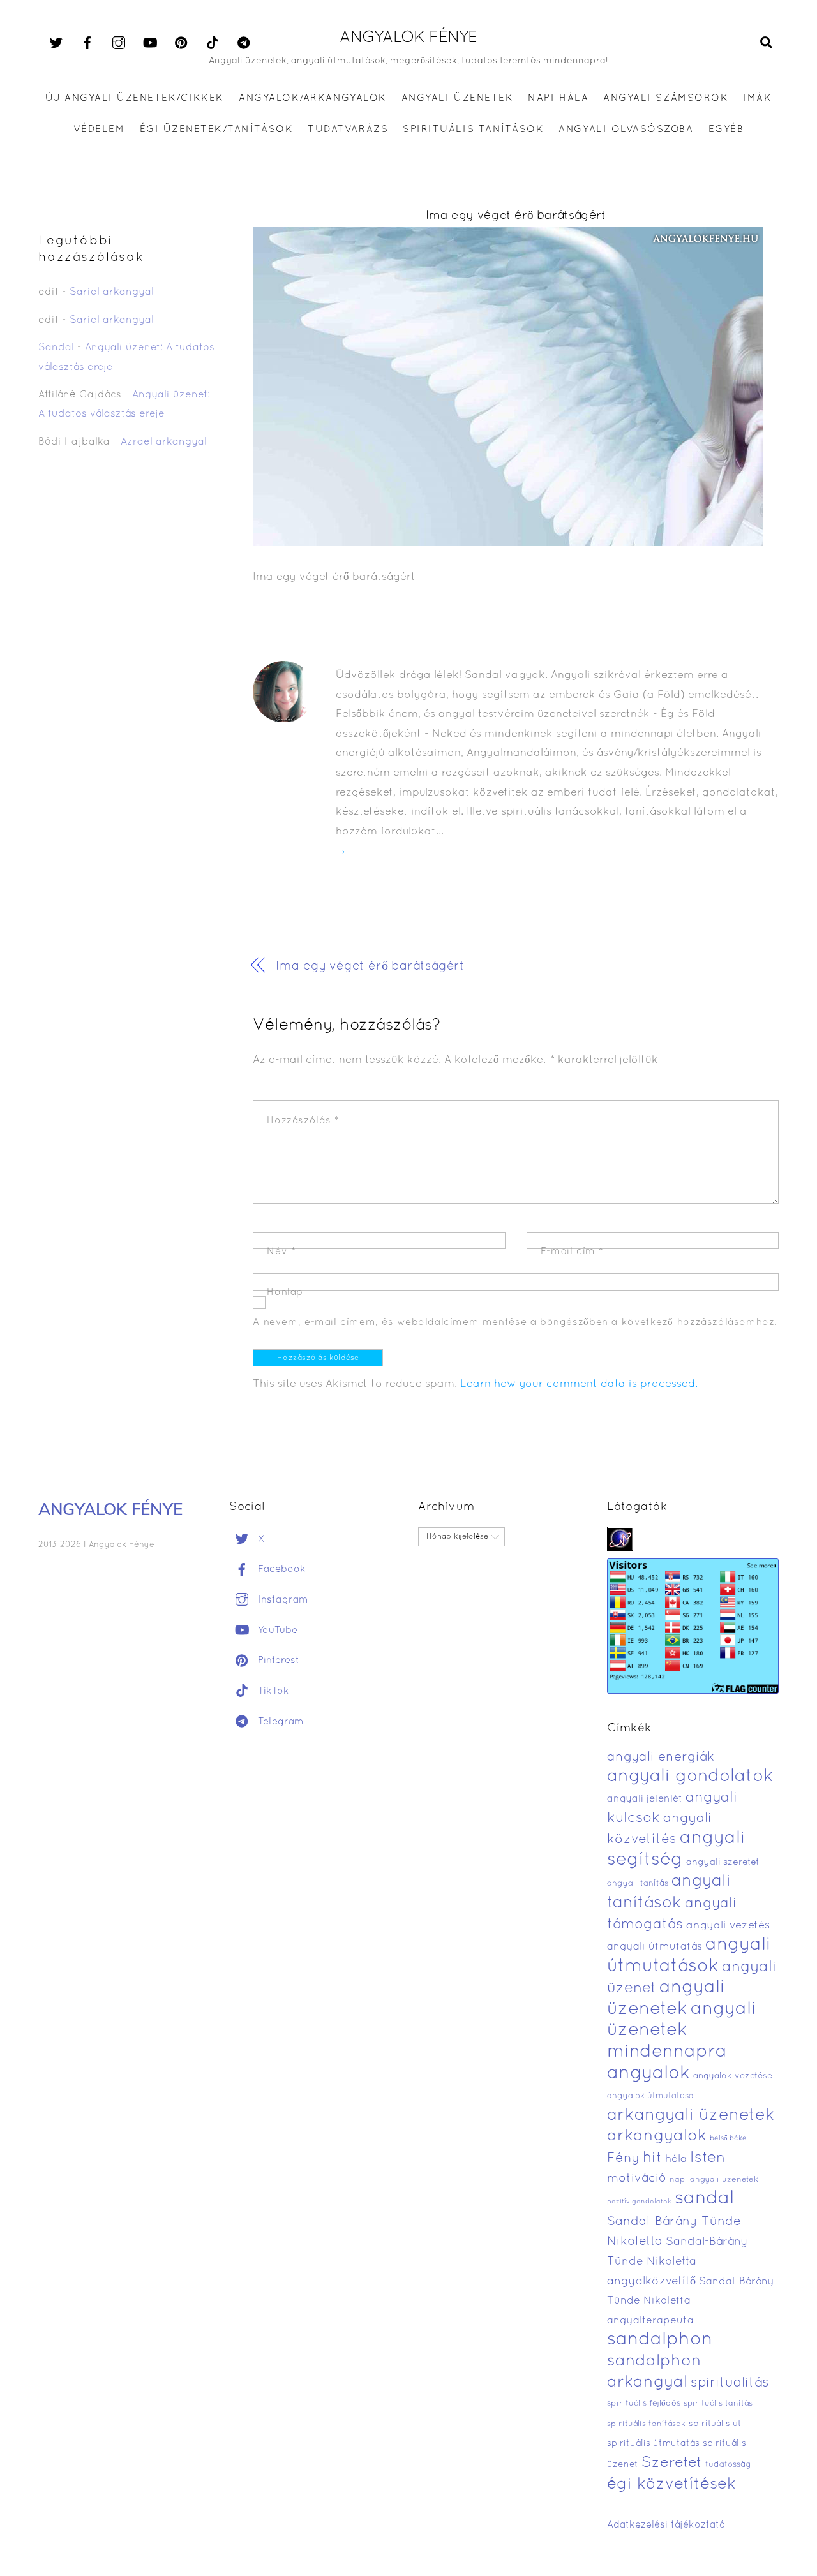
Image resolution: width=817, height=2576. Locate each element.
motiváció (637, 2179)
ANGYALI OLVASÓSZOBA (626, 130)
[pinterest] (181, 43)
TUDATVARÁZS (348, 130)
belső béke (728, 2138)
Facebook (280, 1569)
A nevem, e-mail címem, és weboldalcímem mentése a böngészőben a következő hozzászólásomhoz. (515, 1322)
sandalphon (660, 2340)
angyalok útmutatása (650, 2096)
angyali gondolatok (690, 1777)
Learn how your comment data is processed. (579, 1384)
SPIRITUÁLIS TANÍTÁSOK (473, 130)
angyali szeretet (723, 1862)
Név (281, 1252)
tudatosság (728, 2465)
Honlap (285, 1292)
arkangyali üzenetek (691, 2116)
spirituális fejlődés (644, 2404)
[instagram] (119, 43)
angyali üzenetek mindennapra (682, 2031)
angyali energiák (661, 1758)
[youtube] (150, 43)
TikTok (272, 1691)
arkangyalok (657, 2136)
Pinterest (277, 1661)
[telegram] (244, 43)
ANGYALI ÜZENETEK (457, 98)
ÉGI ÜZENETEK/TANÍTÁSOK (216, 130)
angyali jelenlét (645, 1799)
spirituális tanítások (646, 2424)
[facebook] (87, 43)
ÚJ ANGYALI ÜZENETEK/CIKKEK (135, 98)
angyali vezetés (728, 1926)
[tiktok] (213, 43)
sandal (704, 2199)
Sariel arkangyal (112, 292)
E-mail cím (572, 1252)
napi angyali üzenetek (714, 2180)
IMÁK (757, 98)
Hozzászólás (303, 1121)
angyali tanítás (638, 1884)
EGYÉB (726, 130)
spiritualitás (730, 2383)
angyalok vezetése (733, 2076)
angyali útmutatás (655, 1947)
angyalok (648, 2074)
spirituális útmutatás (653, 2444)
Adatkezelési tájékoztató (666, 2525)
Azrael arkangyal (164, 442)
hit (652, 2158)
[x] (56, 43)
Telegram (279, 1722)
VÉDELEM (99, 130)
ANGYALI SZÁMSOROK (666, 98)
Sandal (56, 348)
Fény (623, 2158)
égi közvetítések (671, 2484)
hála (676, 2159)
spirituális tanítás (718, 2404)
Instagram (281, 1600)
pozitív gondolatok (639, 2202)
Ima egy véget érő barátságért (516, 216)
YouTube (276, 1631)
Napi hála (558, 98)
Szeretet (672, 2463)
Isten (708, 2158)
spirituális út (715, 2424)
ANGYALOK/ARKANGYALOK (312, 98)
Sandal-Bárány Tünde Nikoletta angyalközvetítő (678, 2261)
